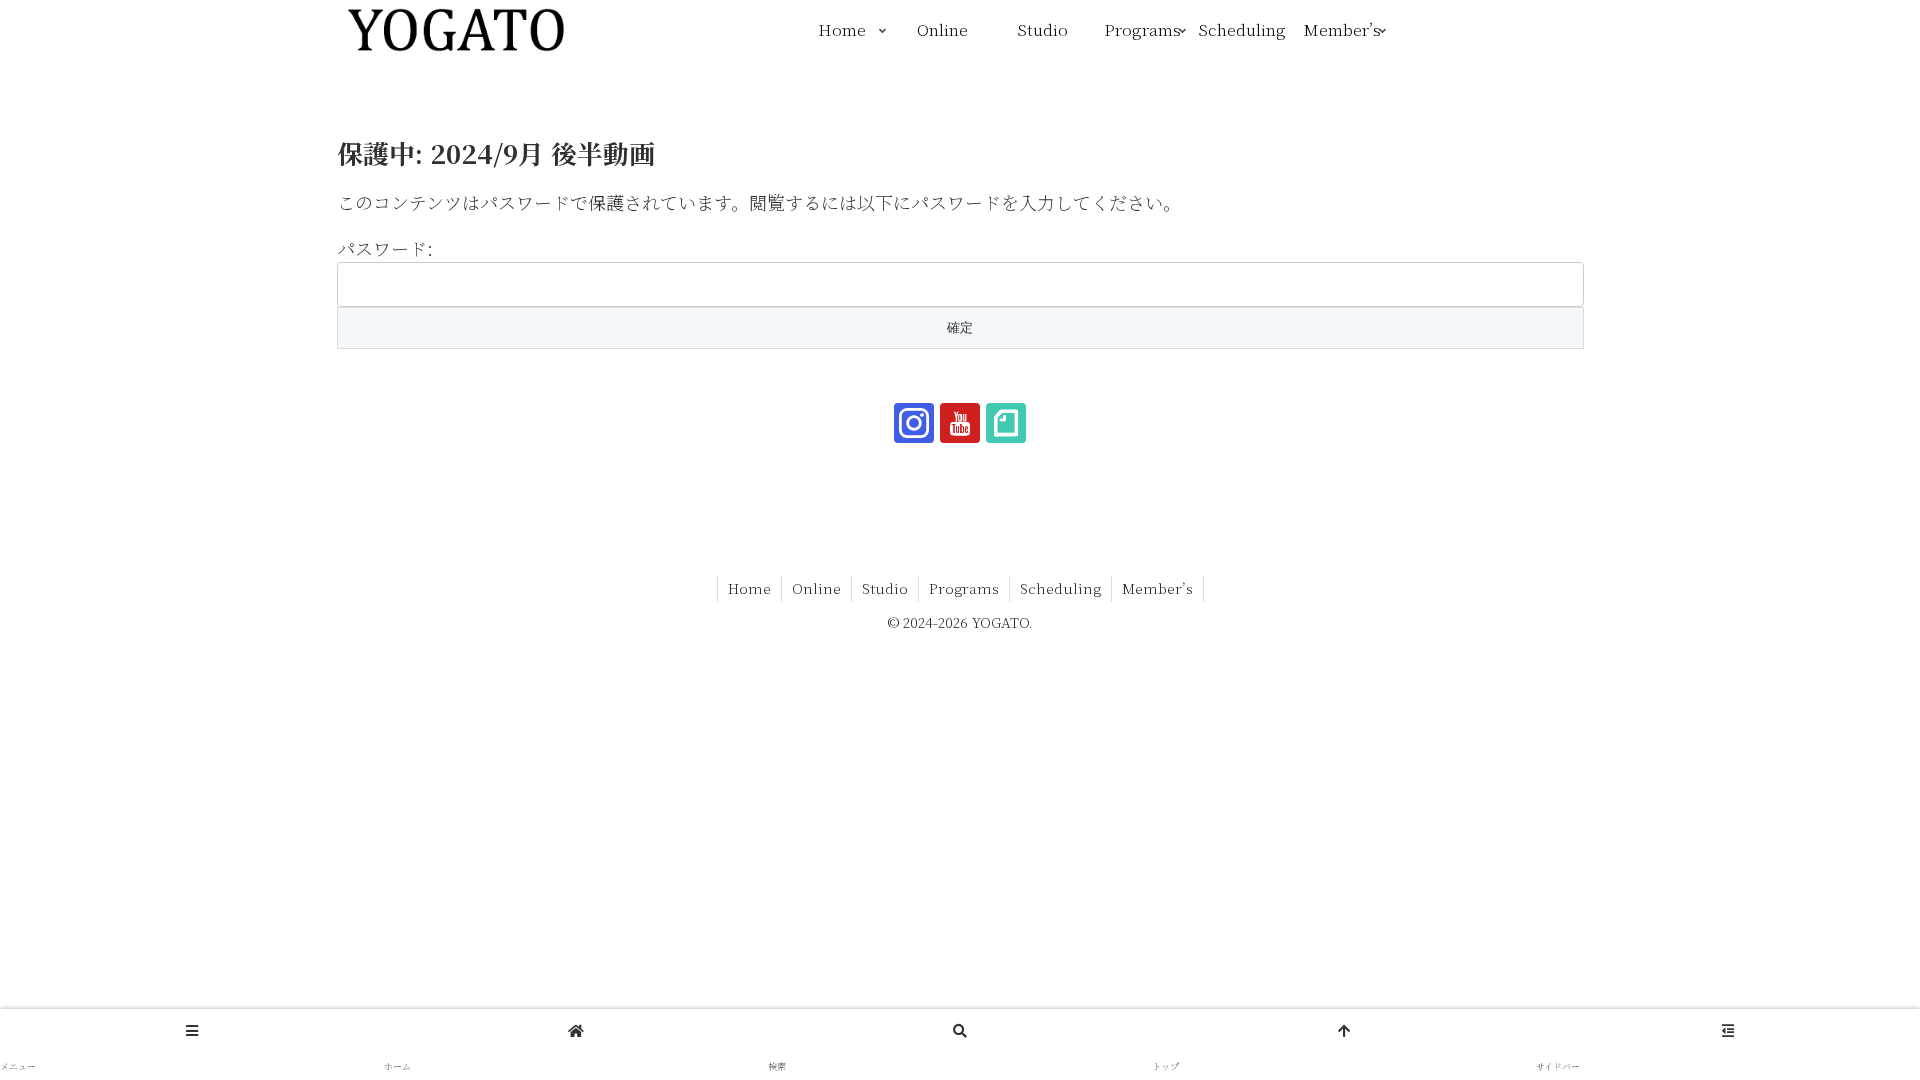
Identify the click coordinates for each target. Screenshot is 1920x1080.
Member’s (1157, 588)
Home (749, 588)
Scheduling (1060, 588)
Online (816, 588)
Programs (964, 588)
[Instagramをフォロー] (914, 423)
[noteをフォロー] (1006, 423)
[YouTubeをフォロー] (960, 423)
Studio (885, 588)
